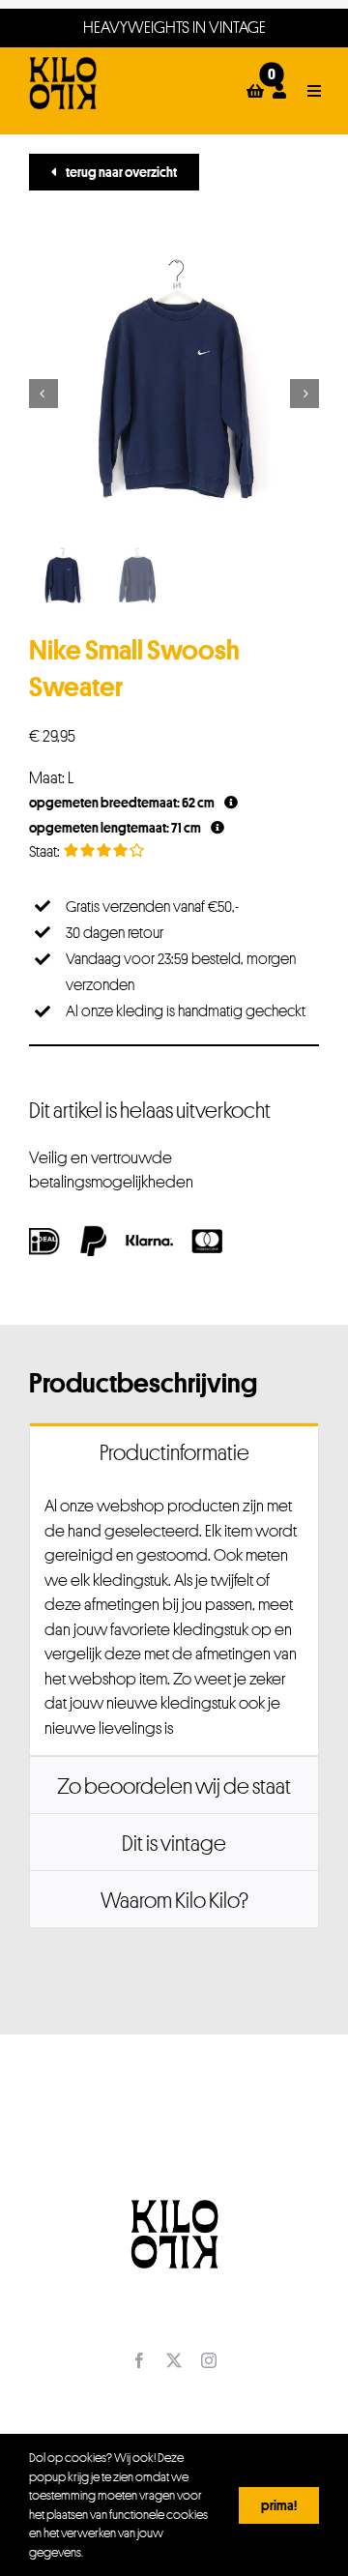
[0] (256, 91)
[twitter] (174, 2360)
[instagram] (209, 2360)
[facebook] (139, 2360)
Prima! (279, 2505)
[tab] (174, 1451)
